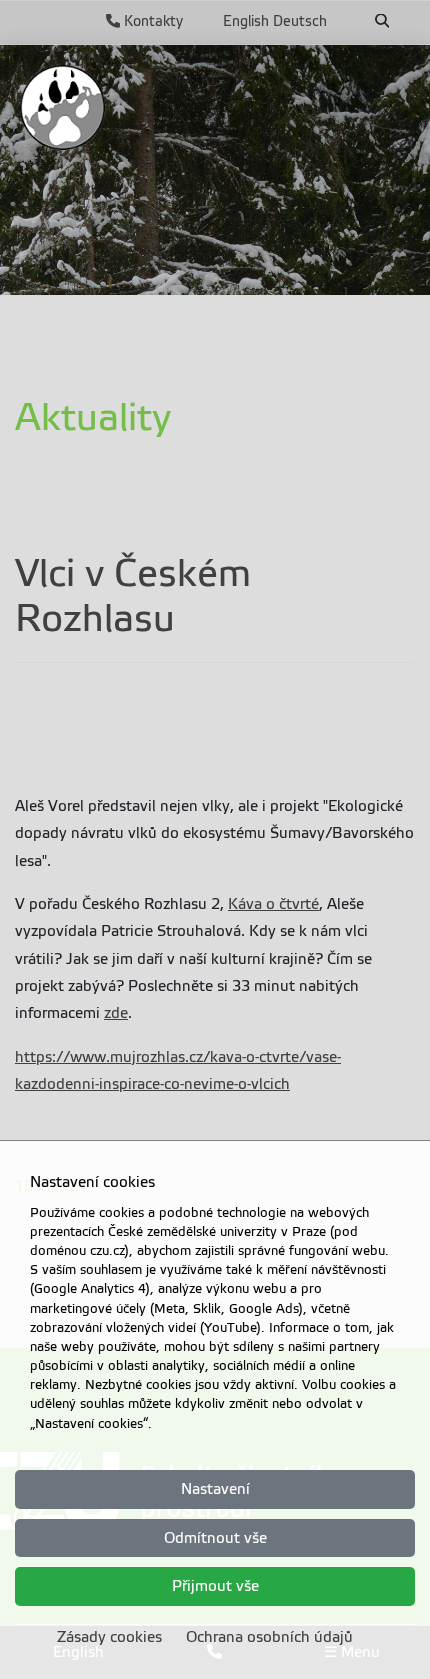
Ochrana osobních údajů (269, 1637)
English (246, 21)
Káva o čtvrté (273, 904)
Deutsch (300, 21)
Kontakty (151, 21)
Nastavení (215, 1489)
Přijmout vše (215, 1586)
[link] (62, 107)
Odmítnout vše (215, 1538)
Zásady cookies (109, 1637)
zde (116, 1013)
